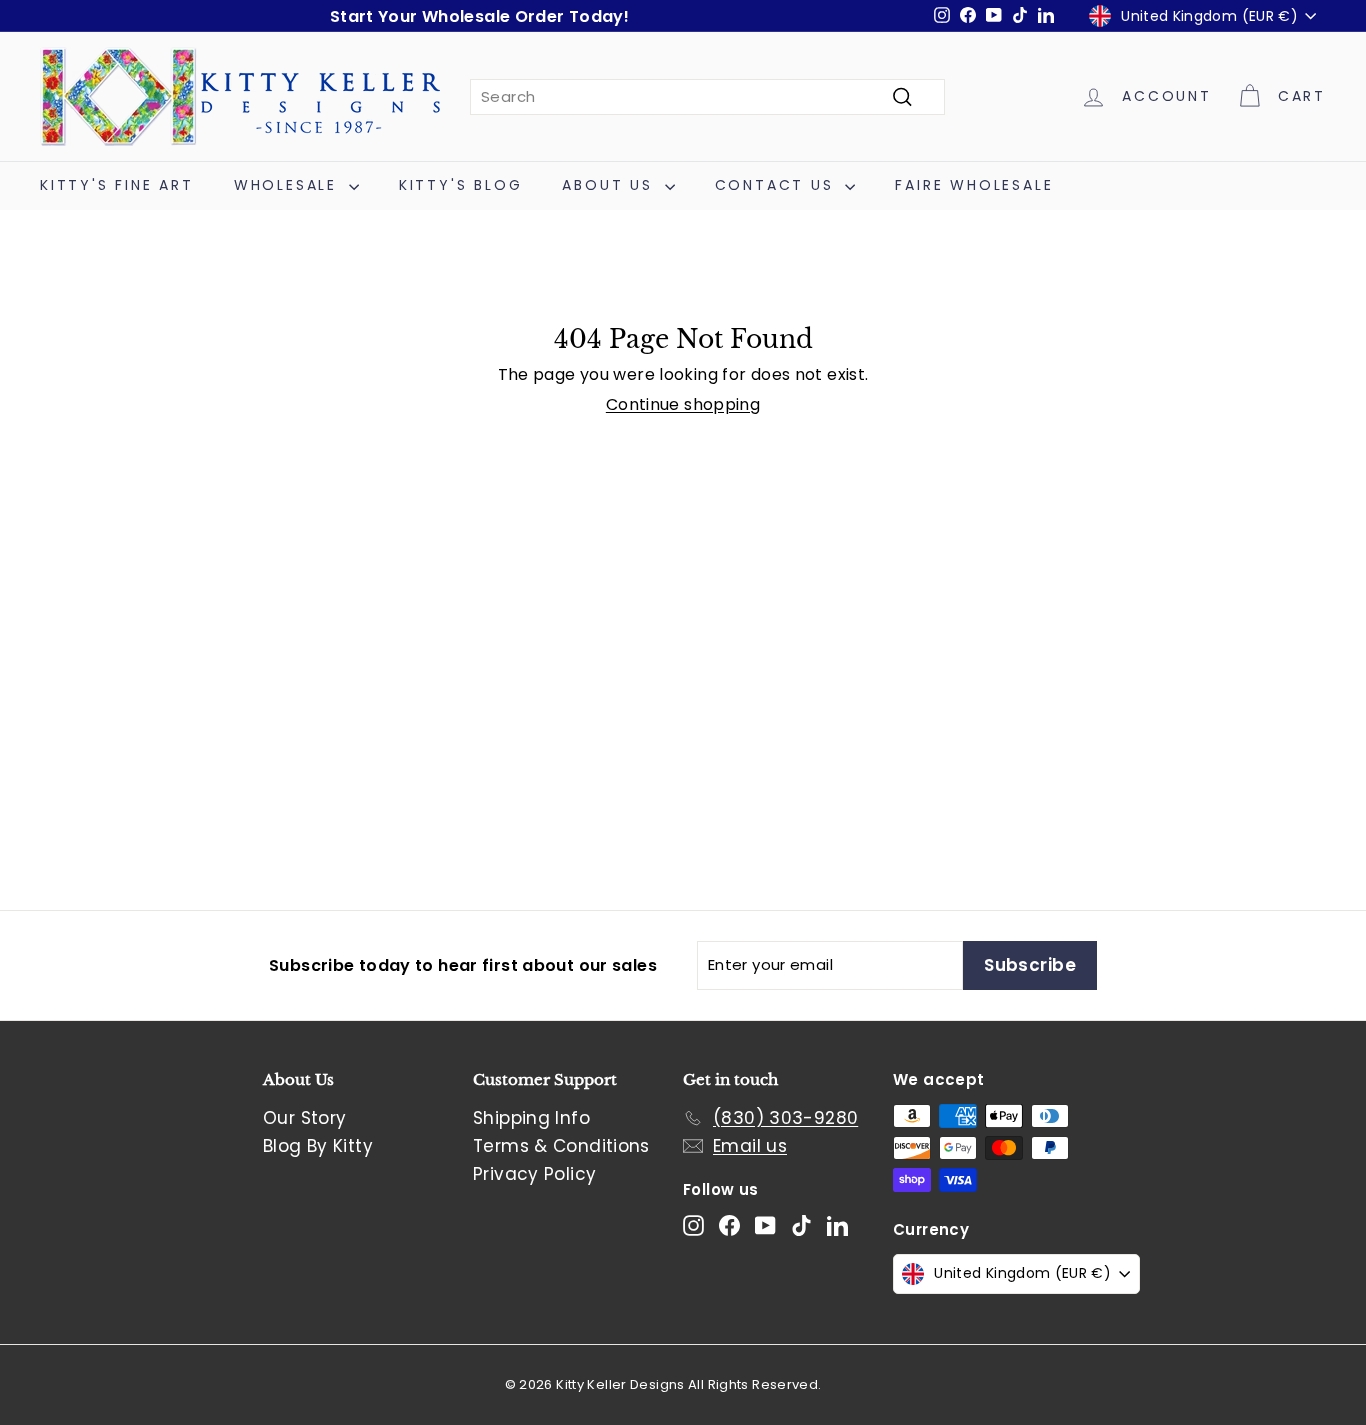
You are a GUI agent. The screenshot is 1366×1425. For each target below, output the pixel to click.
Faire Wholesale (974, 185)
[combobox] (707, 97)
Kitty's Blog (461, 185)
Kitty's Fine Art (117, 185)
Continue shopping (683, 404)
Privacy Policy (534, 1174)
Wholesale (289, 185)
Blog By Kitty (318, 1146)
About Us (610, 185)
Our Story (304, 1118)
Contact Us (778, 185)
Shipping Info (531, 1118)
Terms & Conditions (561, 1146)
